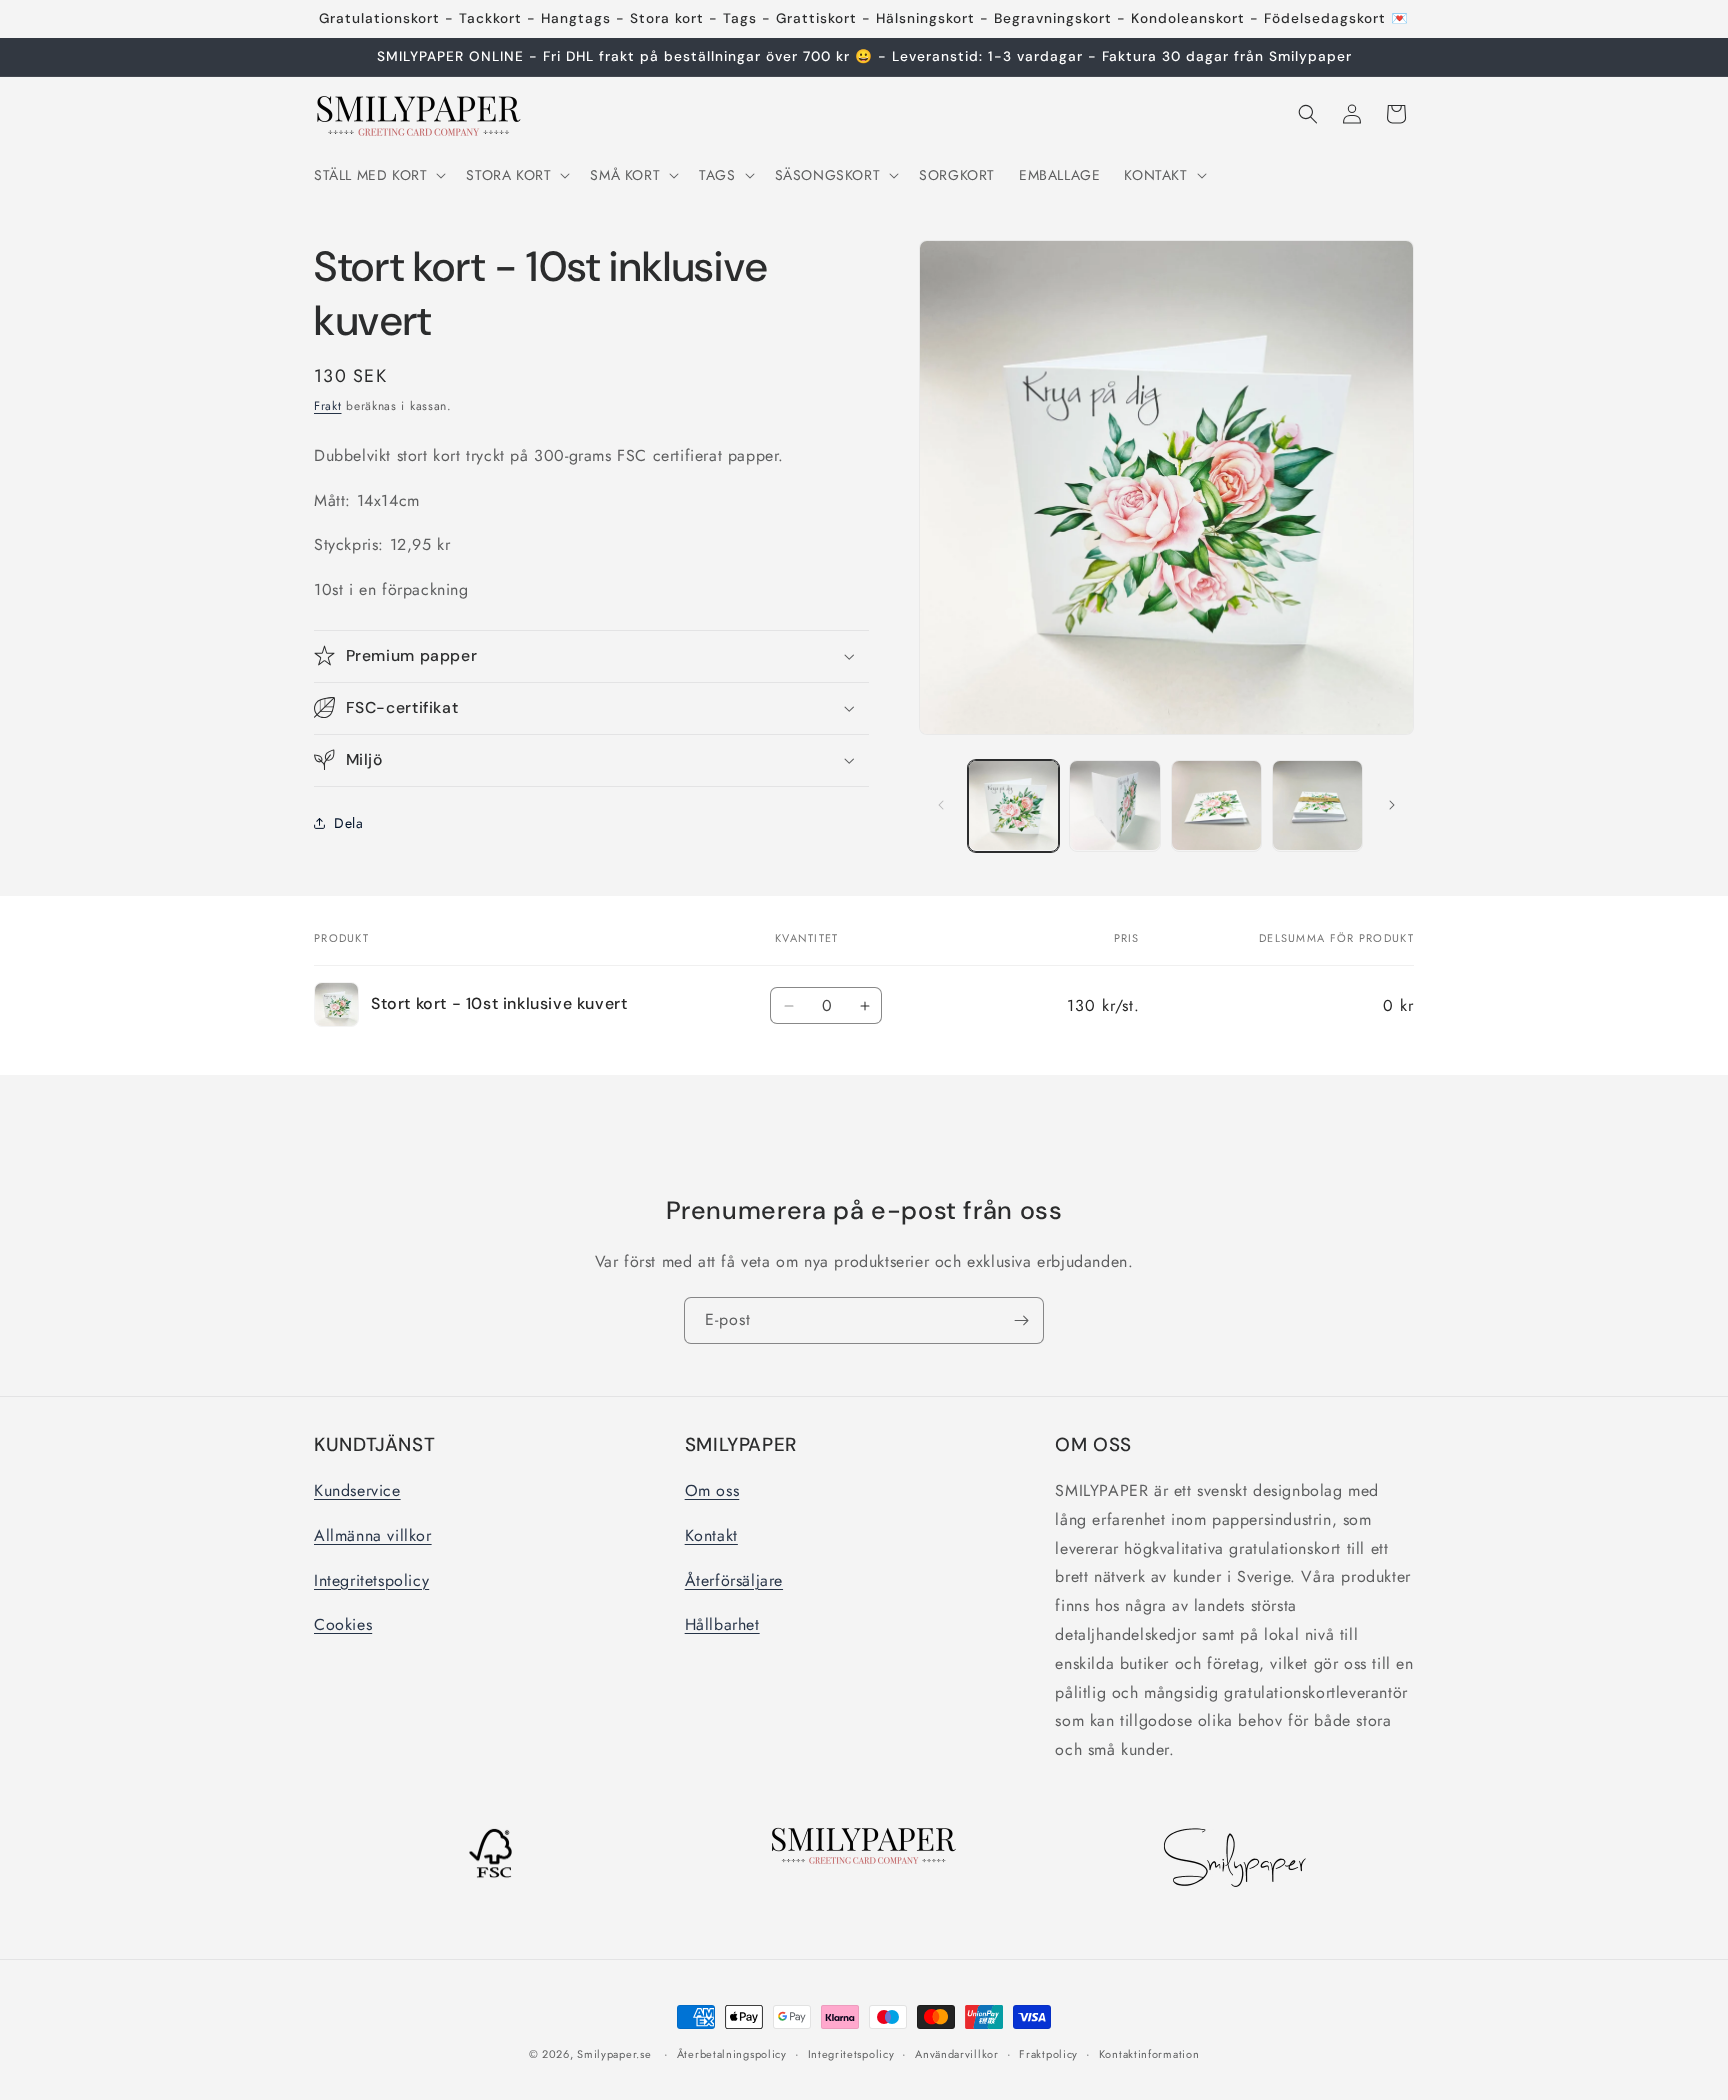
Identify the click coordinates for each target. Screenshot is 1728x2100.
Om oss (712, 1490)
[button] (378, 175)
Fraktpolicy (1048, 2054)
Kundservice (357, 1490)
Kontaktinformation (1149, 2054)
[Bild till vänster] (941, 805)
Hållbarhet (722, 1624)
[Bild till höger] (1392, 805)
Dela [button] (348, 823)
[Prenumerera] (1021, 1320)
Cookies (343, 1624)
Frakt (328, 406)
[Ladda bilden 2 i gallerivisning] (1114, 805)
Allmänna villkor (373, 1535)
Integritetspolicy (371, 1580)
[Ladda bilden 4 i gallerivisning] (1317, 805)
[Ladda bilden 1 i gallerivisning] (1013, 805)
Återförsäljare (734, 1580)
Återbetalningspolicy (732, 2054)
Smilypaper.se (614, 2054)
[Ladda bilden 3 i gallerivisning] (1216, 805)
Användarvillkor (957, 2054)
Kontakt (711, 1535)
